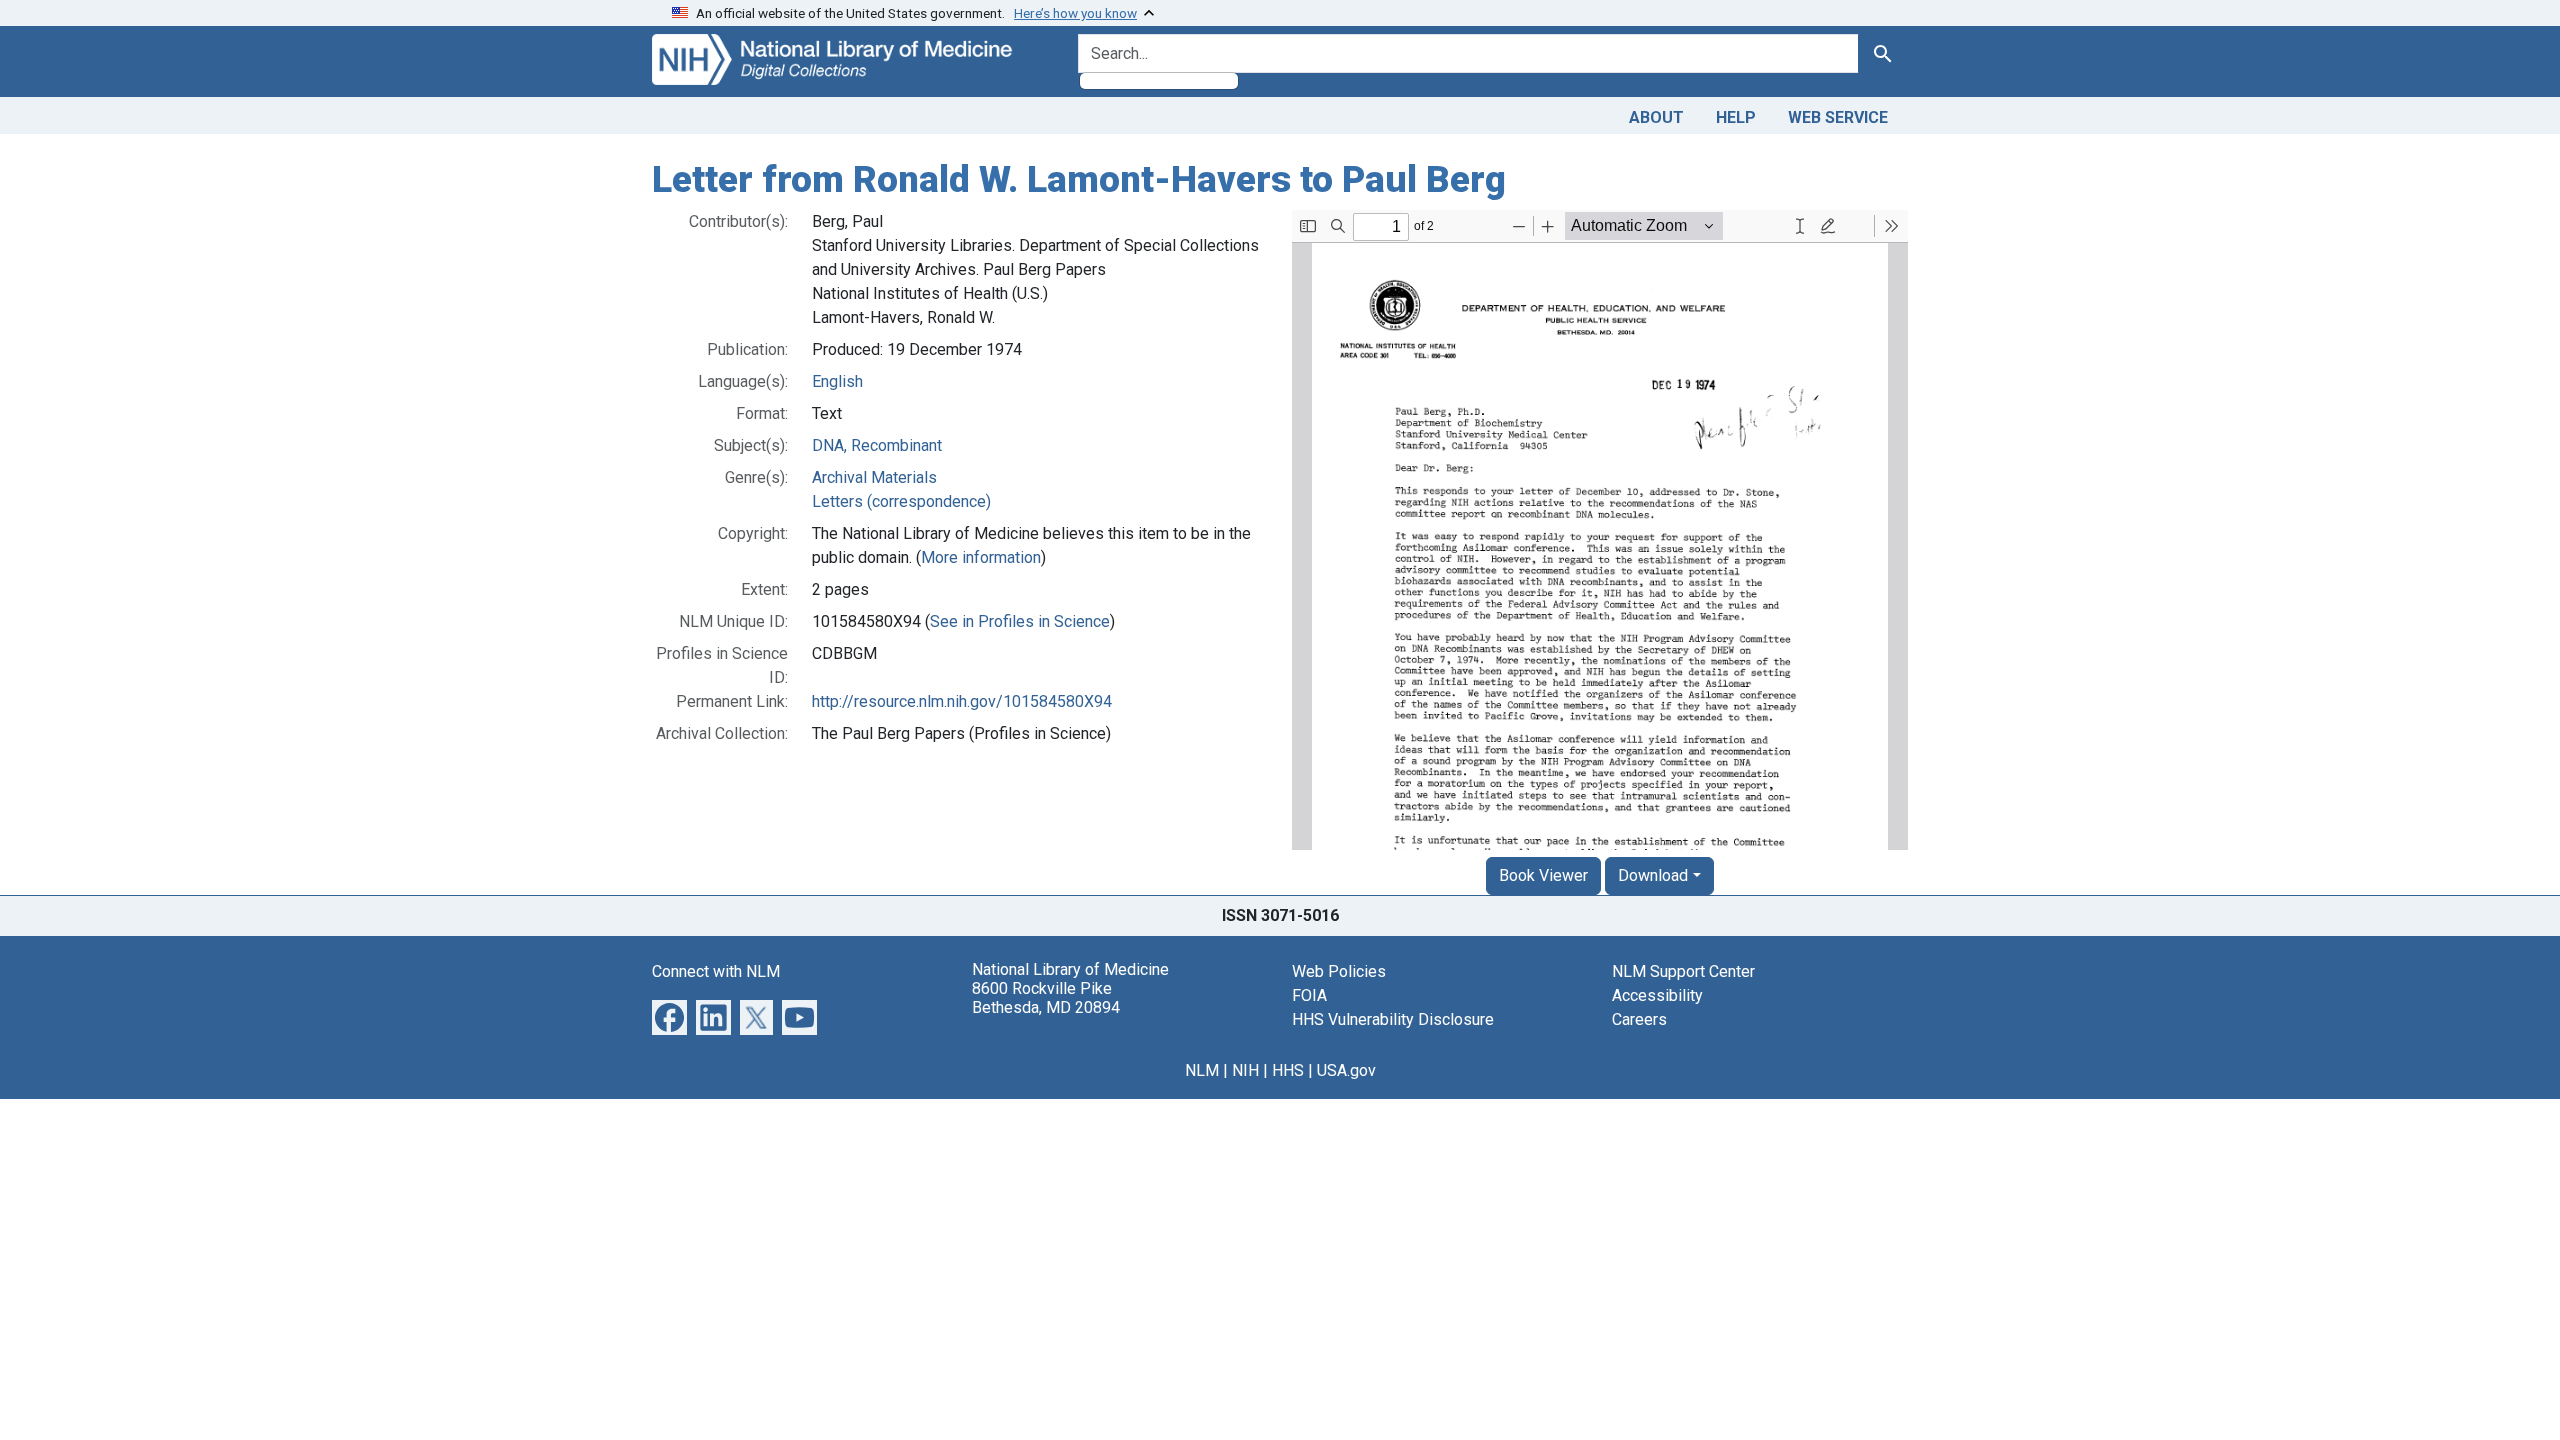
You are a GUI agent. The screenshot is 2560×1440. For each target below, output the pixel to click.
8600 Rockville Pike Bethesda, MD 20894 (1046, 998)
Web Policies (1339, 971)
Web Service (1838, 117)
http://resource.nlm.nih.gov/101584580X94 (962, 701)
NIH (1245, 1070)
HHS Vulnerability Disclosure (1393, 1019)
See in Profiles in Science (1020, 621)
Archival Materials (874, 477)
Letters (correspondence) (901, 501)
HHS (1288, 1070)
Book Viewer (1543, 875)
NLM (1202, 1070)
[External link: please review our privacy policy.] (669, 1015)
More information (981, 557)
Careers (1639, 1019)
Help (1736, 117)
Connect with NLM (716, 971)
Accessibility (1657, 995)
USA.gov (1346, 1070)
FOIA (1309, 995)
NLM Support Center (1683, 971)
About (1656, 117)
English (837, 381)
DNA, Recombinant (877, 445)
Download (1653, 875)
